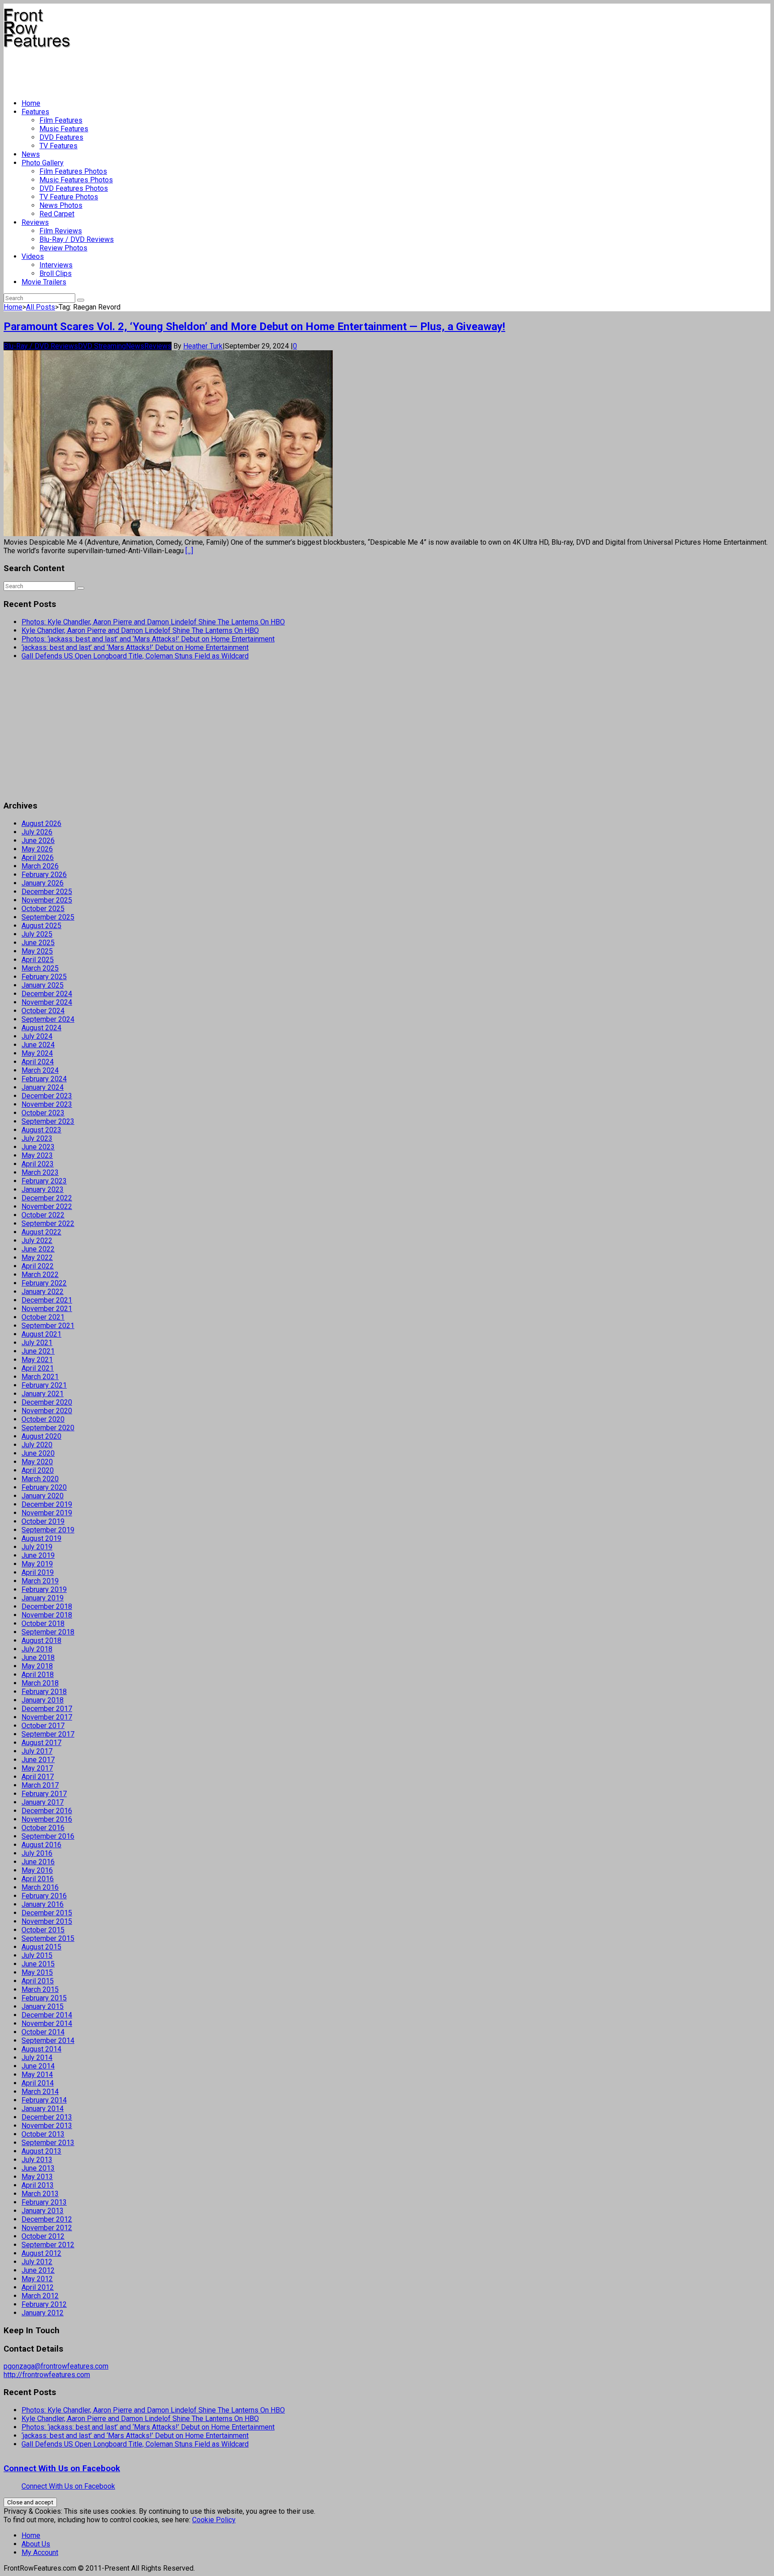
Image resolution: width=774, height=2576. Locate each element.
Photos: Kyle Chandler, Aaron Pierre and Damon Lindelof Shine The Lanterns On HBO (153, 622)
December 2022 (47, 1198)
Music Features (64, 129)
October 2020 (43, 1419)
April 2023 (38, 1164)
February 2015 (44, 1998)
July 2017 (37, 1751)
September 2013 (48, 2143)
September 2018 (48, 1632)
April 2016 (38, 1879)
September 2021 (48, 1326)
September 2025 (48, 917)
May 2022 (37, 1258)
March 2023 (40, 1172)
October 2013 (43, 2134)
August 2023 (41, 1130)
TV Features (58, 146)
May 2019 (37, 1564)
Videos (33, 256)
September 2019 (48, 1530)
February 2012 (44, 2304)
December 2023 (47, 1096)
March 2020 (40, 1479)
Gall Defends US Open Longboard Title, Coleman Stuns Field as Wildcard (135, 656)
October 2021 (43, 1317)
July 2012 (37, 2262)
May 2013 (37, 2177)
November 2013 (47, 2126)
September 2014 (48, 2041)
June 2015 (38, 1964)
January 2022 (43, 1292)
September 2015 (48, 1938)
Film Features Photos (73, 171)
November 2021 (47, 1309)
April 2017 (38, 1777)
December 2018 (47, 1606)
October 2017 (43, 1726)
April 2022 (38, 1266)
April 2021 (38, 1368)
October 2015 (43, 1930)
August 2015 (41, 1947)
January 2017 (43, 1802)
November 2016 (47, 1819)
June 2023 (38, 1147)
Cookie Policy (214, 2520)
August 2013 (41, 2151)
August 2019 (41, 1538)
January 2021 (43, 1394)
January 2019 (43, 1598)
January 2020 (43, 1496)
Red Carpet (57, 214)
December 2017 (47, 1709)
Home (31, 103)
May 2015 (37, 1972)
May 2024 (37, 1053)
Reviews (35, 222)
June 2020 (38, 1453)
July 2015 (37, 1955)
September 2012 (48, 2245)
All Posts (41, 307)
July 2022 (37, 1241)
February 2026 (44, 875)
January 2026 (43, 883)
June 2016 (38, 1862)
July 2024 (37, 1036)
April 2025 (38, 960)
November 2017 (47, 1717)
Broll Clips (56, 273)
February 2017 (44, 1794)
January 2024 (43, 1087)
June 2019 (38, 1555)
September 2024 (48, 1019)
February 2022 (44, 1283)
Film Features (61, 120)
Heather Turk (203, 346)
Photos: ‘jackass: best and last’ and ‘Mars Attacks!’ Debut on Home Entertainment (148, 639)
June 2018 (38, 1658)
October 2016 (43, 1828)
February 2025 (44, 977)
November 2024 (47, 1002)
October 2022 (43, 1215)
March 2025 (40, 968)
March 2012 (40, 2296)
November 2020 (47, 1411)
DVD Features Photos (74, 188)
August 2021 (41, 1334)
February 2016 (44, 1896)
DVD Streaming (102, 346)
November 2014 (47, 2023)
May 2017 (37, 1768)
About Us (36, 2544)
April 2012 (38, 2287)
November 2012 (47, 2228)
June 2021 (38, 1351)
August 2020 (41, 1436)
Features (35, 112)
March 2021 (40, 1377)
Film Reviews (61, 231)
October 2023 (43, 1113)
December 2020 (47, 1402)
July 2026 (37, 832)
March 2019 (40, 1581)
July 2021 (37, 1343)
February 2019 (44, 1589)
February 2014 (44, 2100)
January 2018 (43, 1700)
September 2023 (48, 1121)
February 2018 (44, 1692)
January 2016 (43, 1904)
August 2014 (41, 2049)
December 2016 (47, 1811)
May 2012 (37, 2279)
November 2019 (47, 1513)
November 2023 (47, 1104)
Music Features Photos (76, 180)
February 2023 (44, 1181)
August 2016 (41, 1845)
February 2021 (44, 1385)
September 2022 (48, 1223)
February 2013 (44, 2202)
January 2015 (43, 2006)
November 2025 (47, 900)
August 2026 (41, 824)
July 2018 (37, 1649)
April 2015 (38, 1981)
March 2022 (40, 1275)
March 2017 (40, 1785)
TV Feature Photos (69, 197)
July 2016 (37, 1853)
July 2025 (37, 934)
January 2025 (43, 985)
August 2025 (41, 926)
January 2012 (43, 2313)
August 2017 (41, 1743)
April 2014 (38, 2083)
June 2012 (38, 2270)
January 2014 (43, 2109)
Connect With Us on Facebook (62, 2468)
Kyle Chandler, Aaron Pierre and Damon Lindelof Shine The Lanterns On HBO (140, 630)
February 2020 (44, 1487)
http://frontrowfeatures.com (47, 2375)
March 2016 (40, 1887)
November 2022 (47, 1206)
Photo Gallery (43, 163)
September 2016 (48, 1836)
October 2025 (43, 909)
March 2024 (40, 1070)
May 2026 (37, 849)
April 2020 (38, 1470)
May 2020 (37, 1462)
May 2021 (37, 1360)
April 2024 (38, 1062)
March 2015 (40, 1989)
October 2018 (43, 1623)
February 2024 (44, 1079)
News (31, 154)
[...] (189, 551)
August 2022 (41, 1232)
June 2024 (38, 1045)
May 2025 (37, 951)
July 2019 (37, 1547)
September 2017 (48, 1734)
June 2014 (38, 2066)
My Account (40, 2552)
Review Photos (63, 248)
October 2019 (43, 1521)
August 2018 (41, 1641)
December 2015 (47, 1913)
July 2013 (37, 2160)
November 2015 (47, 1921)
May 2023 (37, 1155)
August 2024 (41, 1028)
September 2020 (48, 1428)
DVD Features (61, 137)
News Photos (61, 205)
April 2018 (38, 1675)
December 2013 (47, 2117)
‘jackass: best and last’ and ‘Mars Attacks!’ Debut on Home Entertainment (135, 647)
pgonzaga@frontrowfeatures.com (56, 2366)
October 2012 (43, 2236)
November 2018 (47, 1615)
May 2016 (37, 1870)
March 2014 (40, 2092)
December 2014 (47, 2015)
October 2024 (43, 1011)
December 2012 (47, 2219)
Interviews (56, 265)
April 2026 (38, 858)
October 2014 (43, 2032)
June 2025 (38, 943)
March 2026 (40, 866)
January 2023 (43, 1189)
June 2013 (38, 2168)
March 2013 (40, 2194)
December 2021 (47, 1300)
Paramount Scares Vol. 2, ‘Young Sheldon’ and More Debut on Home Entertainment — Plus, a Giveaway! (254, 327)
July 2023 (37, 1138)
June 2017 (38, 1760)
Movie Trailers (44, 282)
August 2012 (41, 2253)
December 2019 (47, 1504)
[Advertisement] (167, 70)
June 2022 (38, 1249)
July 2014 (37, 2058)
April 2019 (38, 1572)
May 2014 (37, 2075)
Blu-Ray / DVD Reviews (77, 239)
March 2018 (40, 1683)
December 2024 (47, 994)
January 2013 (43, 2211)
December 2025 (47, 892)
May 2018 (37, 1666)
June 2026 (38, 841)
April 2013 (38, 2185)
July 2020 (37, 1445)
